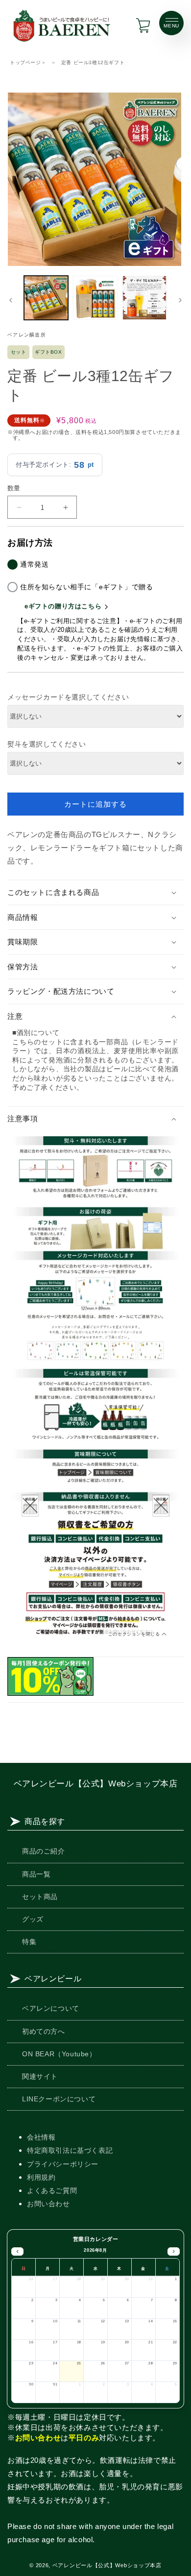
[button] (95, 892)
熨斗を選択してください (47, 744)
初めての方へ (44, 2031)
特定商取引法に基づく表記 (70, 2150)
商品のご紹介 (44, 1851)
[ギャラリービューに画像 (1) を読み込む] (46, 298)
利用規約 (41, 2177)
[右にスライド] (180, 300)
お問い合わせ (48, 2204)
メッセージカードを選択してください (68, 697)
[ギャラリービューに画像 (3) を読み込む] (144, 298)
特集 (29, 1942)
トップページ (25, 62)
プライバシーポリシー (63, 2164)
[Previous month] (17, 2252)
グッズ (33, 1919)
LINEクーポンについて (59, 2099)
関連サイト (40, 2076)
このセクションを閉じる (135, 1634)
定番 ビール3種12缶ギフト (93, 62)
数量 (14, 488)
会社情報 (41, 2137)
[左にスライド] (11, 300)
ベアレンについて (51, 2008)
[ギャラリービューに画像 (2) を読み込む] (95, 298)
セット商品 (40, 1897)
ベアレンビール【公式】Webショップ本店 (96, 1783)
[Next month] (174, 2252)
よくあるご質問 (52, 2191)
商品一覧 (36, 1874)
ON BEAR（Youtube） (59, 2054)
